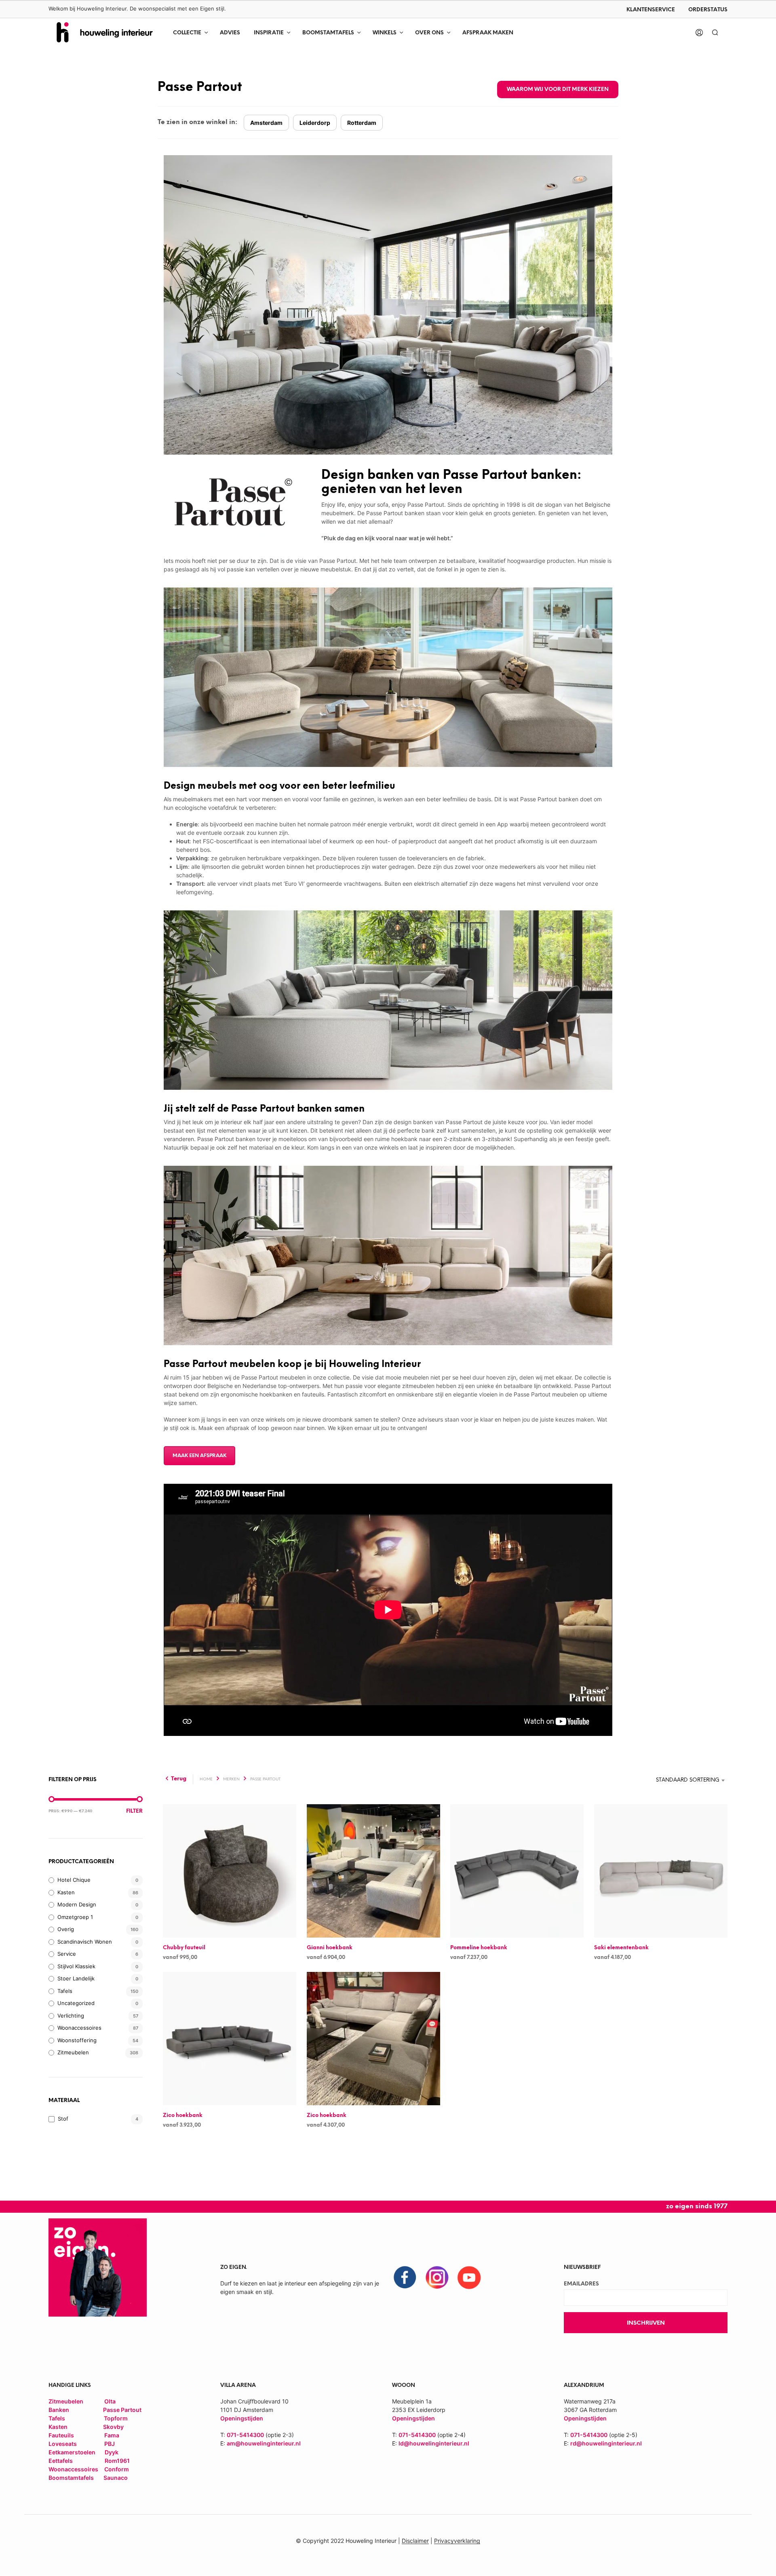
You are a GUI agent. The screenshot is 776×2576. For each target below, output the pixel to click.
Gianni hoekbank (330, 1948)
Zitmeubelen (73, 2052)
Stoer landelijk (76, 1978)
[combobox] (670, 1780)
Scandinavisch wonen (85, 1942)
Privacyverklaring (457, 2541)
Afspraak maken (488, 33)
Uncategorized (76, 2003)
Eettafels (61, 2461)
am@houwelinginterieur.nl (264, 2443)
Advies (230, 33)
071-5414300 (245, 2435)
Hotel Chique (74, 1880)
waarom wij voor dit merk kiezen (558, 90)
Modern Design (77, 1904)
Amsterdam (266, 123)
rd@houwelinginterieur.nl (606, 2443)
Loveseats (63, 2444)
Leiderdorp (315, 123)
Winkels (385, 33)
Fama (112, 2435)
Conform (117, 2469)
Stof (63, 2119)
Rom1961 (117, 2461)
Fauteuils (62, 2435)
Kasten (66, 1892)
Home (206, 1779)
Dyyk (112, 2452)
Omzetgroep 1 (75, 1917)
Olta (110, 2401)
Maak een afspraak (199, 1456)
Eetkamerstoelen (73, 2452)
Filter (134, 1811)
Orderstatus (708, 10)
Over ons (429, 33)
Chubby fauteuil (184, 1948)
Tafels (65, 1991)
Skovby (113, 2427)
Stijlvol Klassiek (76, 1966)
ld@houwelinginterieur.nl (434, 2443)
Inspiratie (269, 33)
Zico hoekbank (183, 2116)
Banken (59, 2410)
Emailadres (581, 2284)
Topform (116, 2418)
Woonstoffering (77, 2040)
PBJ (110, 2444)
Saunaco (116, 2478)
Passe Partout (122, 2410)
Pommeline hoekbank (479, 1948)
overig (66, 1929)
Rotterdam (362, 123)
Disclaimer (415, 2541)
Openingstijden (413, 2418)
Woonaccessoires (79, 2028)
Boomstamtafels (328, 33)
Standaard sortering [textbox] (688, 1780)
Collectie (187, 33)
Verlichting (71, 2016)
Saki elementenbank (621, 1948)
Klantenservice (651, 10)
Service (67, 1954)
